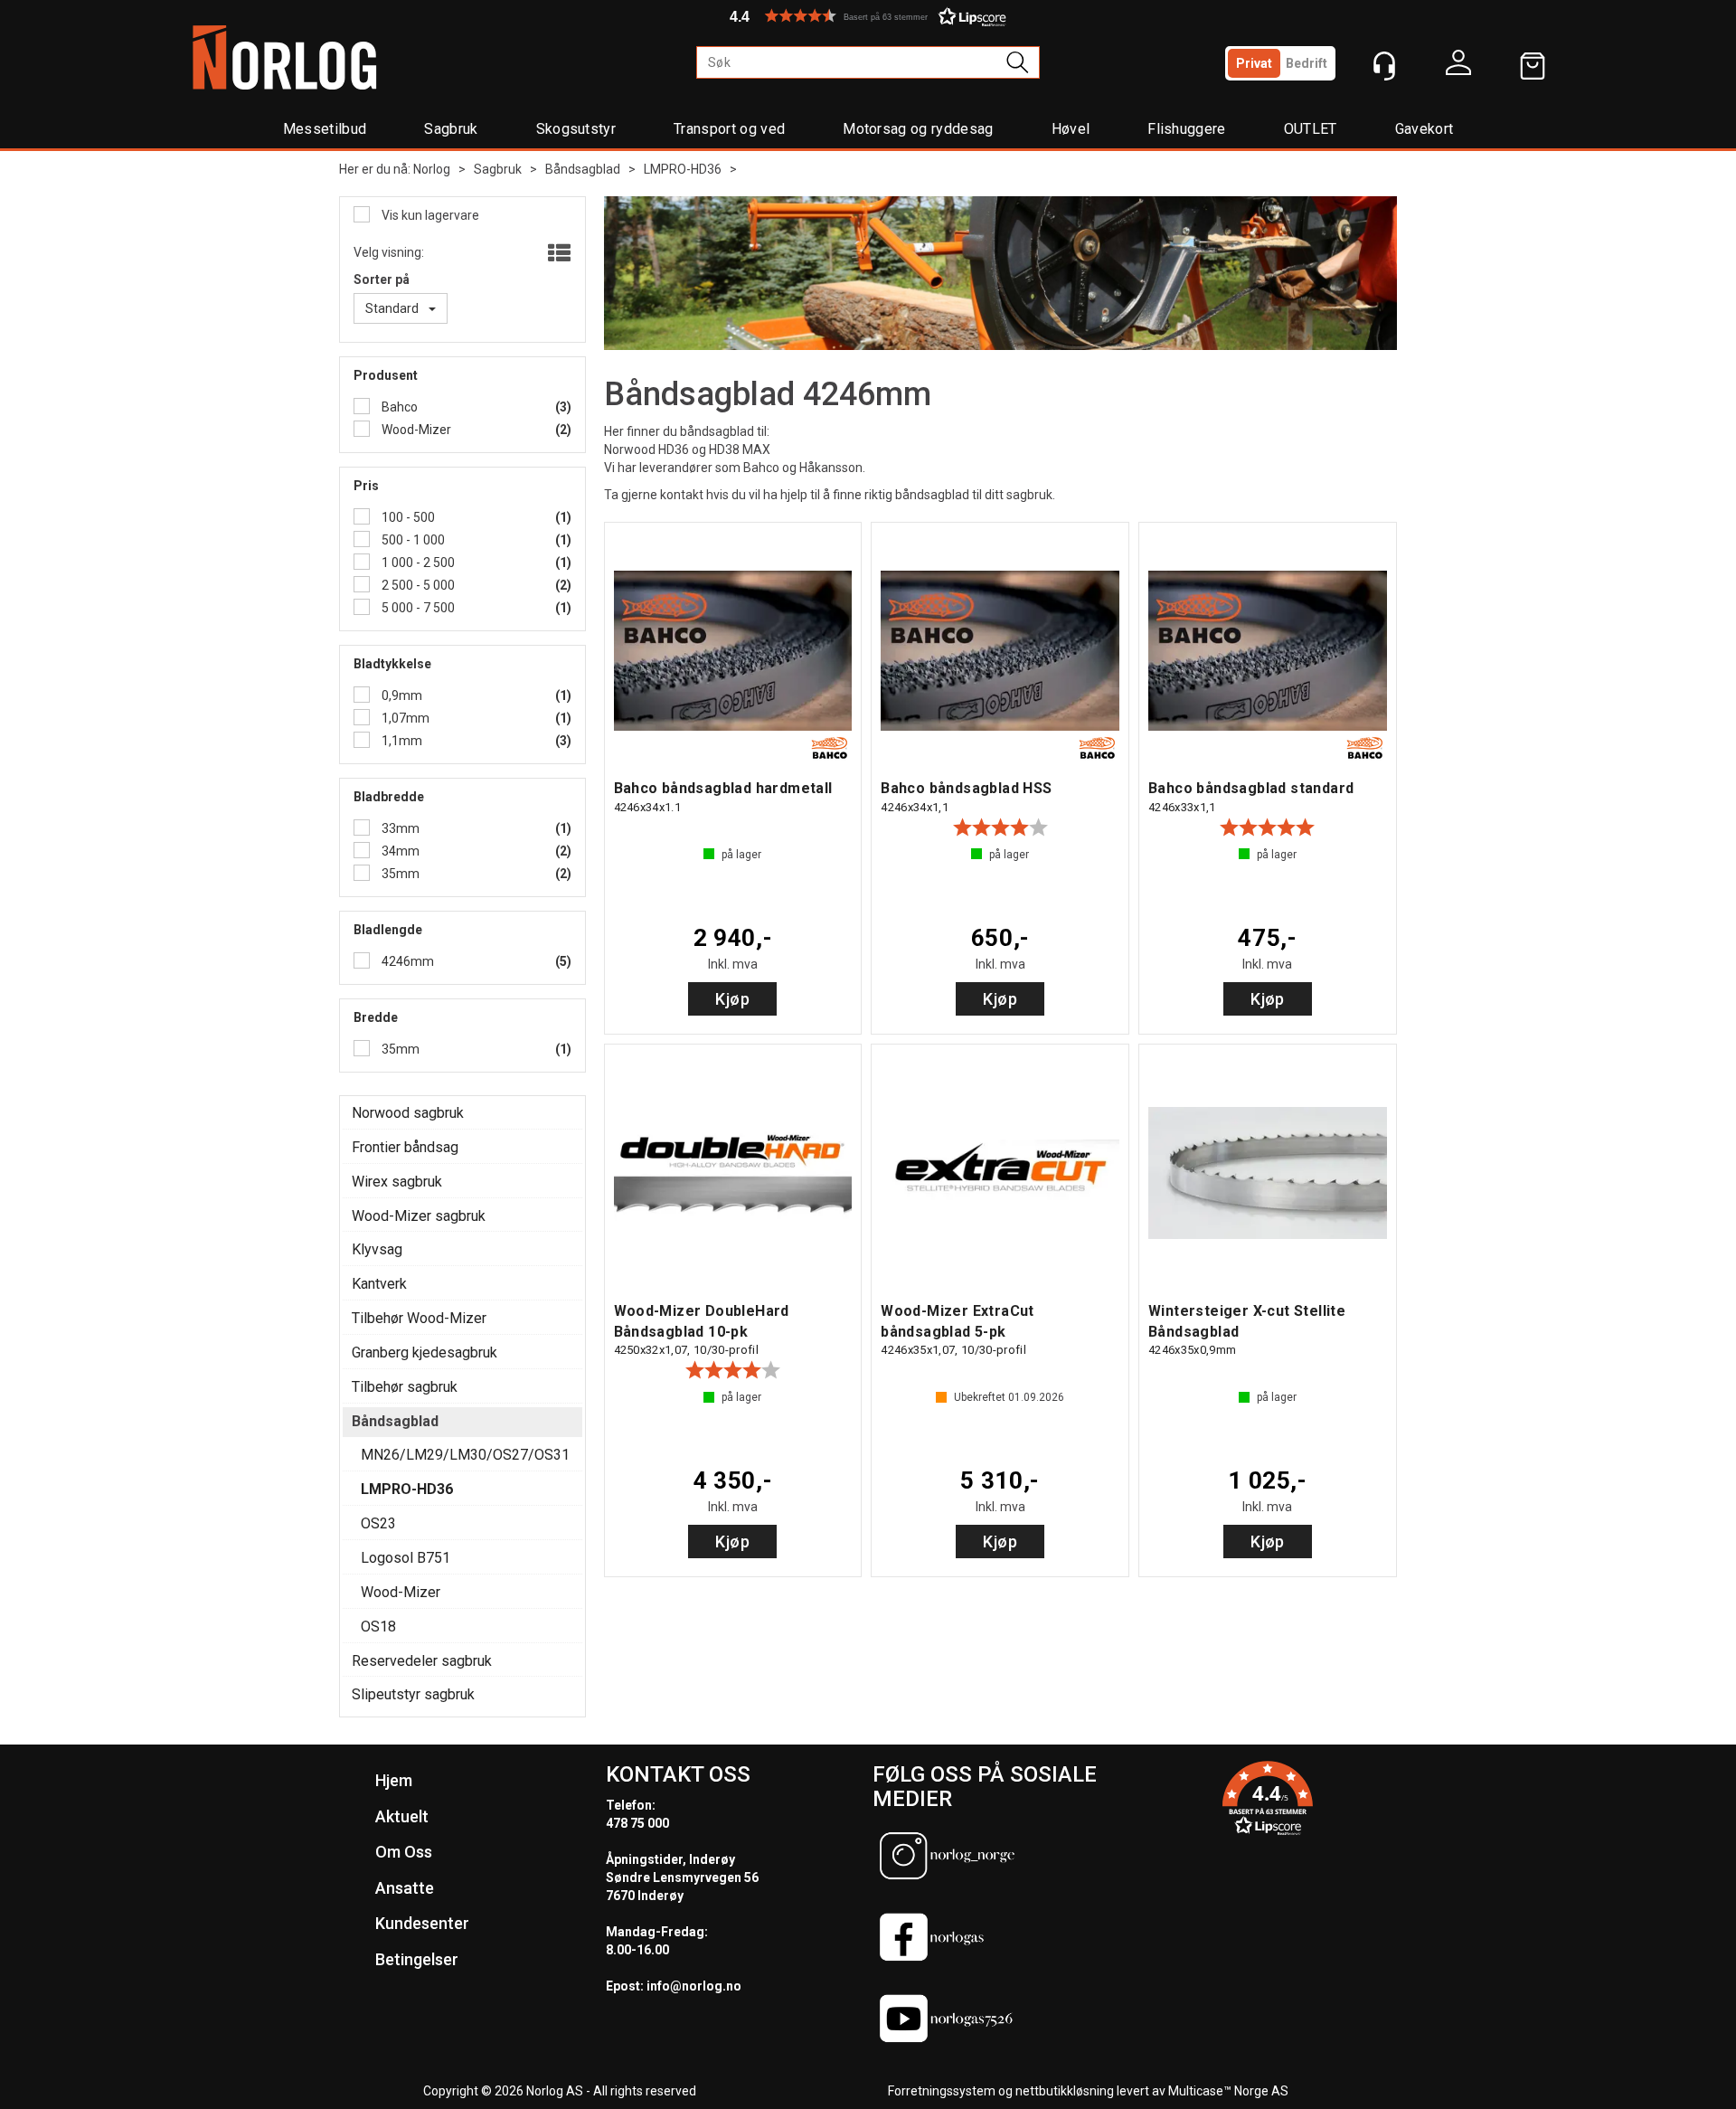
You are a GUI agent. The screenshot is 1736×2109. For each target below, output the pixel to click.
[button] (868, 16)
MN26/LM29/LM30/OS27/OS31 (465, 1455)
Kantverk (379, 1284)
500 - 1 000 (412, 540)
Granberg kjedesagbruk (425, 1352)
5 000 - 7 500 (417, 608)
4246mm (406, 961)
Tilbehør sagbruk (405, 1387)
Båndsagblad (583, 169)
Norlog (432, 169)
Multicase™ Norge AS (1228, 2091)
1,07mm (404, 718)
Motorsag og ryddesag (918, 129)
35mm (399, 874)
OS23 (378, 1523)
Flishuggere (1187, 129)
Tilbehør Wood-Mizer (419, 1318)
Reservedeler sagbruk (422, 1661)
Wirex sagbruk (397, 1182)
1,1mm (401, 741)
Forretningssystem (942, 2091)
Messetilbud (325, 129)
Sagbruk (451, 129)
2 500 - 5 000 (417, 585)
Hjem (394, 1780)
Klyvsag (377, 1249)
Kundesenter (422, 1923)
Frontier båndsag (405, 1147)
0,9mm (401, 695)
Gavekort (1425, 129)
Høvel (1071, 129)
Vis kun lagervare (429, 215)
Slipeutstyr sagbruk (413, 1694)
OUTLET (1311, 129)
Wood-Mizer (415, 430)
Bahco (398, 407)
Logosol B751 (406, 1558)
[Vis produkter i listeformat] (557, 254)
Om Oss (404, 1852)
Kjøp (732, 999)
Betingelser (417, 1959)
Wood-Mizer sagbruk (419, 1216)
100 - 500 (407, 517)
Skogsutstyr (576, 129)
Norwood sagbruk (408, 1113)
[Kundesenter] (1384, 66)
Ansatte (405, 1888)
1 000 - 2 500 (417, 563)
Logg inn (1458, 67)
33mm (399, 828)
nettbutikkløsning (1065, 2091)
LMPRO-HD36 (683, 169)
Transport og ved (729, 129)
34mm (399, 851)
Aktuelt (402, 1816)
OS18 (378, 1627)
